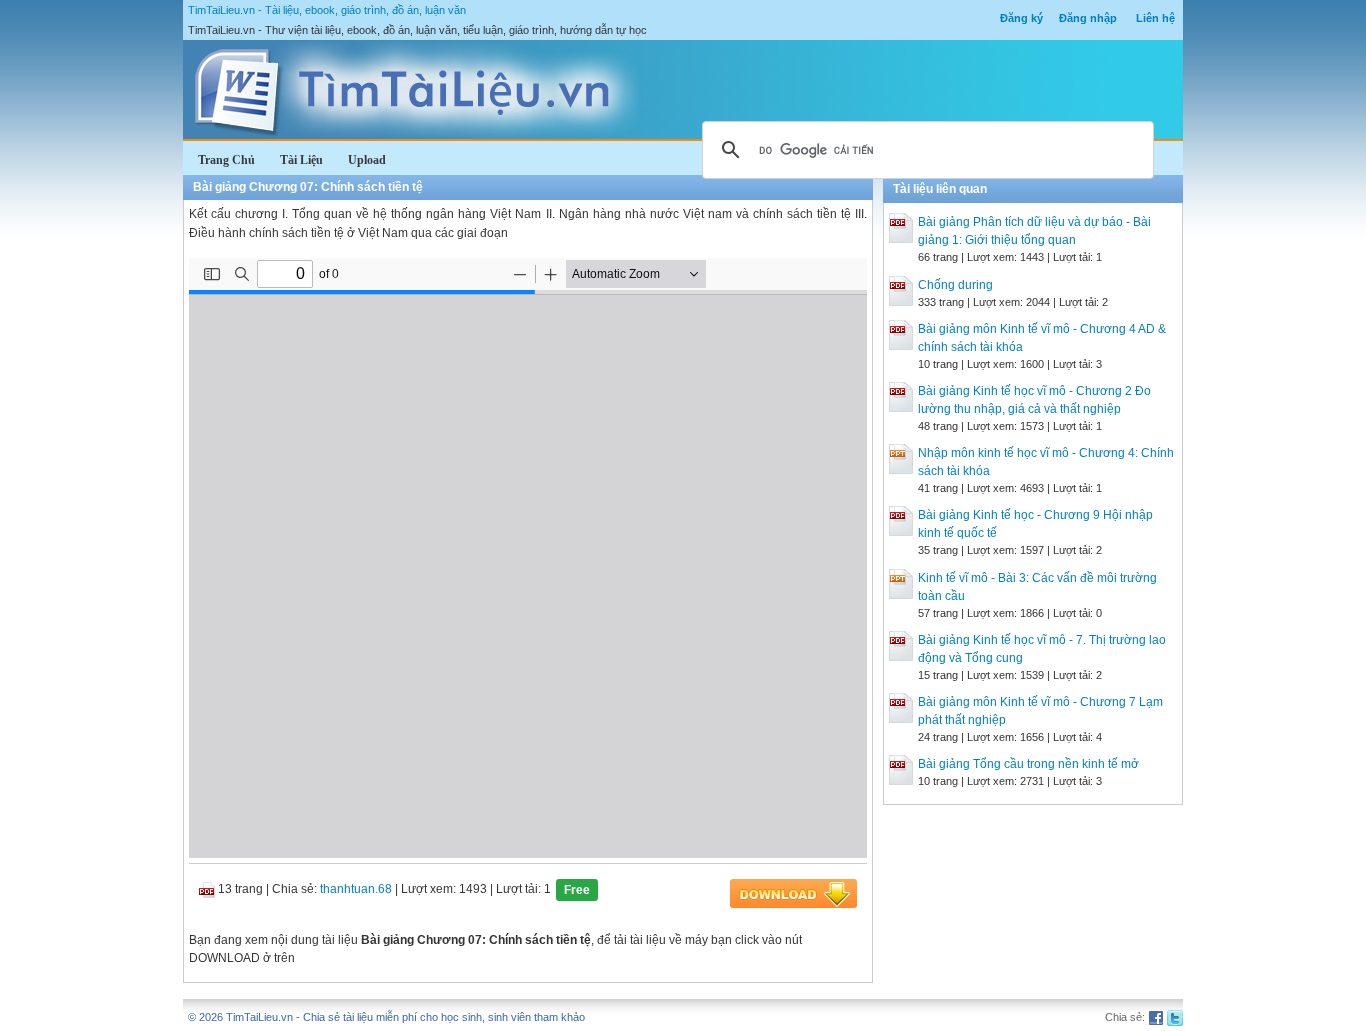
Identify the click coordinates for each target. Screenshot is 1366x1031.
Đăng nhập (1088, 18)
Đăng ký (1021, 18)
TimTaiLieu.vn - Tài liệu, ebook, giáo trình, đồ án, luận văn (327, 10)
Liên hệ (1155, 18)
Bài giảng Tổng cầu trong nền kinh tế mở (1028, 764)
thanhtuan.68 (356, 889)
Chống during (955, 285)
